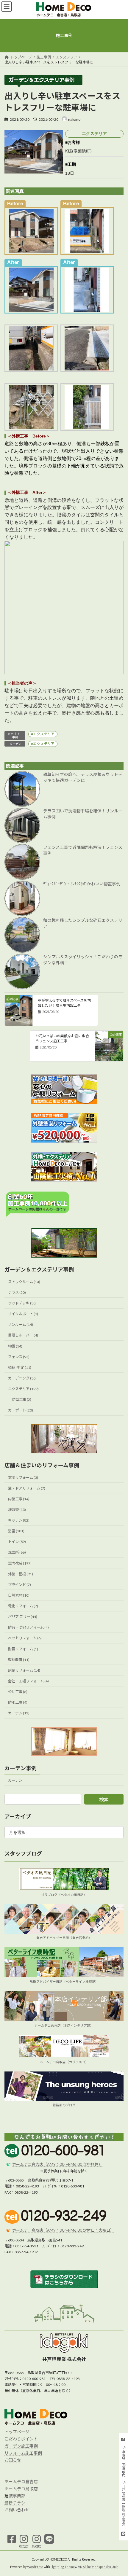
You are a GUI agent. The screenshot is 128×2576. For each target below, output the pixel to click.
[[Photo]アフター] (87, 348)
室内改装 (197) (20, 1563)
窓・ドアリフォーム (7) (27, 1488)
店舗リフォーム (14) (24, 1670)
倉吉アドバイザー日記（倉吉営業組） (64, 1938)
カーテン (15, 1780)
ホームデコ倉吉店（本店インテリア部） (64, 2026)
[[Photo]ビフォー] (31, 348)
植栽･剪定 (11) (20, 1367)
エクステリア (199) (23, 1389)
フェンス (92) (19, 1357)
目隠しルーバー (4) (23, 1335)
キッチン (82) (19, 1520)
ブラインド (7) (19, 1585)
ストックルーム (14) (24, 1282)
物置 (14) (15, 1346)
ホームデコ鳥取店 (21, 2489)
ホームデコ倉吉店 (21, 2482)
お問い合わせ (17, 2510)
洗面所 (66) (17, 1553)
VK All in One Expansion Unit (98, 2567)
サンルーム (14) (21, 1324)
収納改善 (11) (19, 1660)
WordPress (35, 2567)
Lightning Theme (63, 2567)
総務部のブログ (64, 2105)
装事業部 (17, 2496)
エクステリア (44, 734)
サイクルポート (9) (23, 1314)
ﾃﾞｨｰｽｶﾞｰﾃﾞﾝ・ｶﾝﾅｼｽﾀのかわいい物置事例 (82, 884)
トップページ (17, 2432)
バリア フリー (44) (23, 1617)
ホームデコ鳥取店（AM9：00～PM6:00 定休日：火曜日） (63, 2230)
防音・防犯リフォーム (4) (28, 1628)
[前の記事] (19, 1023)
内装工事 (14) (19, 1499)
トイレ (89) (17, 1542)
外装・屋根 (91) (21, 1574)
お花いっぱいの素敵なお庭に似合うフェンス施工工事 (62, 1038)
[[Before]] (31, 231)
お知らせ (13, 2460)
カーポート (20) (21, 1410)
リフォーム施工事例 (23, 2453)
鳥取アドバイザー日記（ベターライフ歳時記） (64, 1982)
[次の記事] (109, 1059)
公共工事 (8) (18, 1692)
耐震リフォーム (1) (23, 1649)
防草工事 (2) (22, 1400)
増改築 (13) (17, 1510)
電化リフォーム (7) (23, 1606)
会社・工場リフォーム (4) (28, 1681)
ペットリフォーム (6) (25, 1638)
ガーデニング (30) (22, 1378)
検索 (104, 1799)
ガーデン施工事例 (21, 2446)
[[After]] (31, 290)
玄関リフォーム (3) (23, 1478)
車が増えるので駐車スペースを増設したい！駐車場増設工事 (64, 1003)
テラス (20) (17, 1292)
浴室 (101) (16, 1531)
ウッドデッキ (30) (22, 1303)
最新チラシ (15, 2503)
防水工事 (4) (18, 1702)
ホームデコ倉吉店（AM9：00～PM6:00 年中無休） (57, 2164)
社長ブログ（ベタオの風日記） (64, 1895)
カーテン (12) (19, 1713)
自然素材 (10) (19, 1595)
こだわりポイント (21, 2439)
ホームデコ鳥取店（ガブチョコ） (64, 2062)
